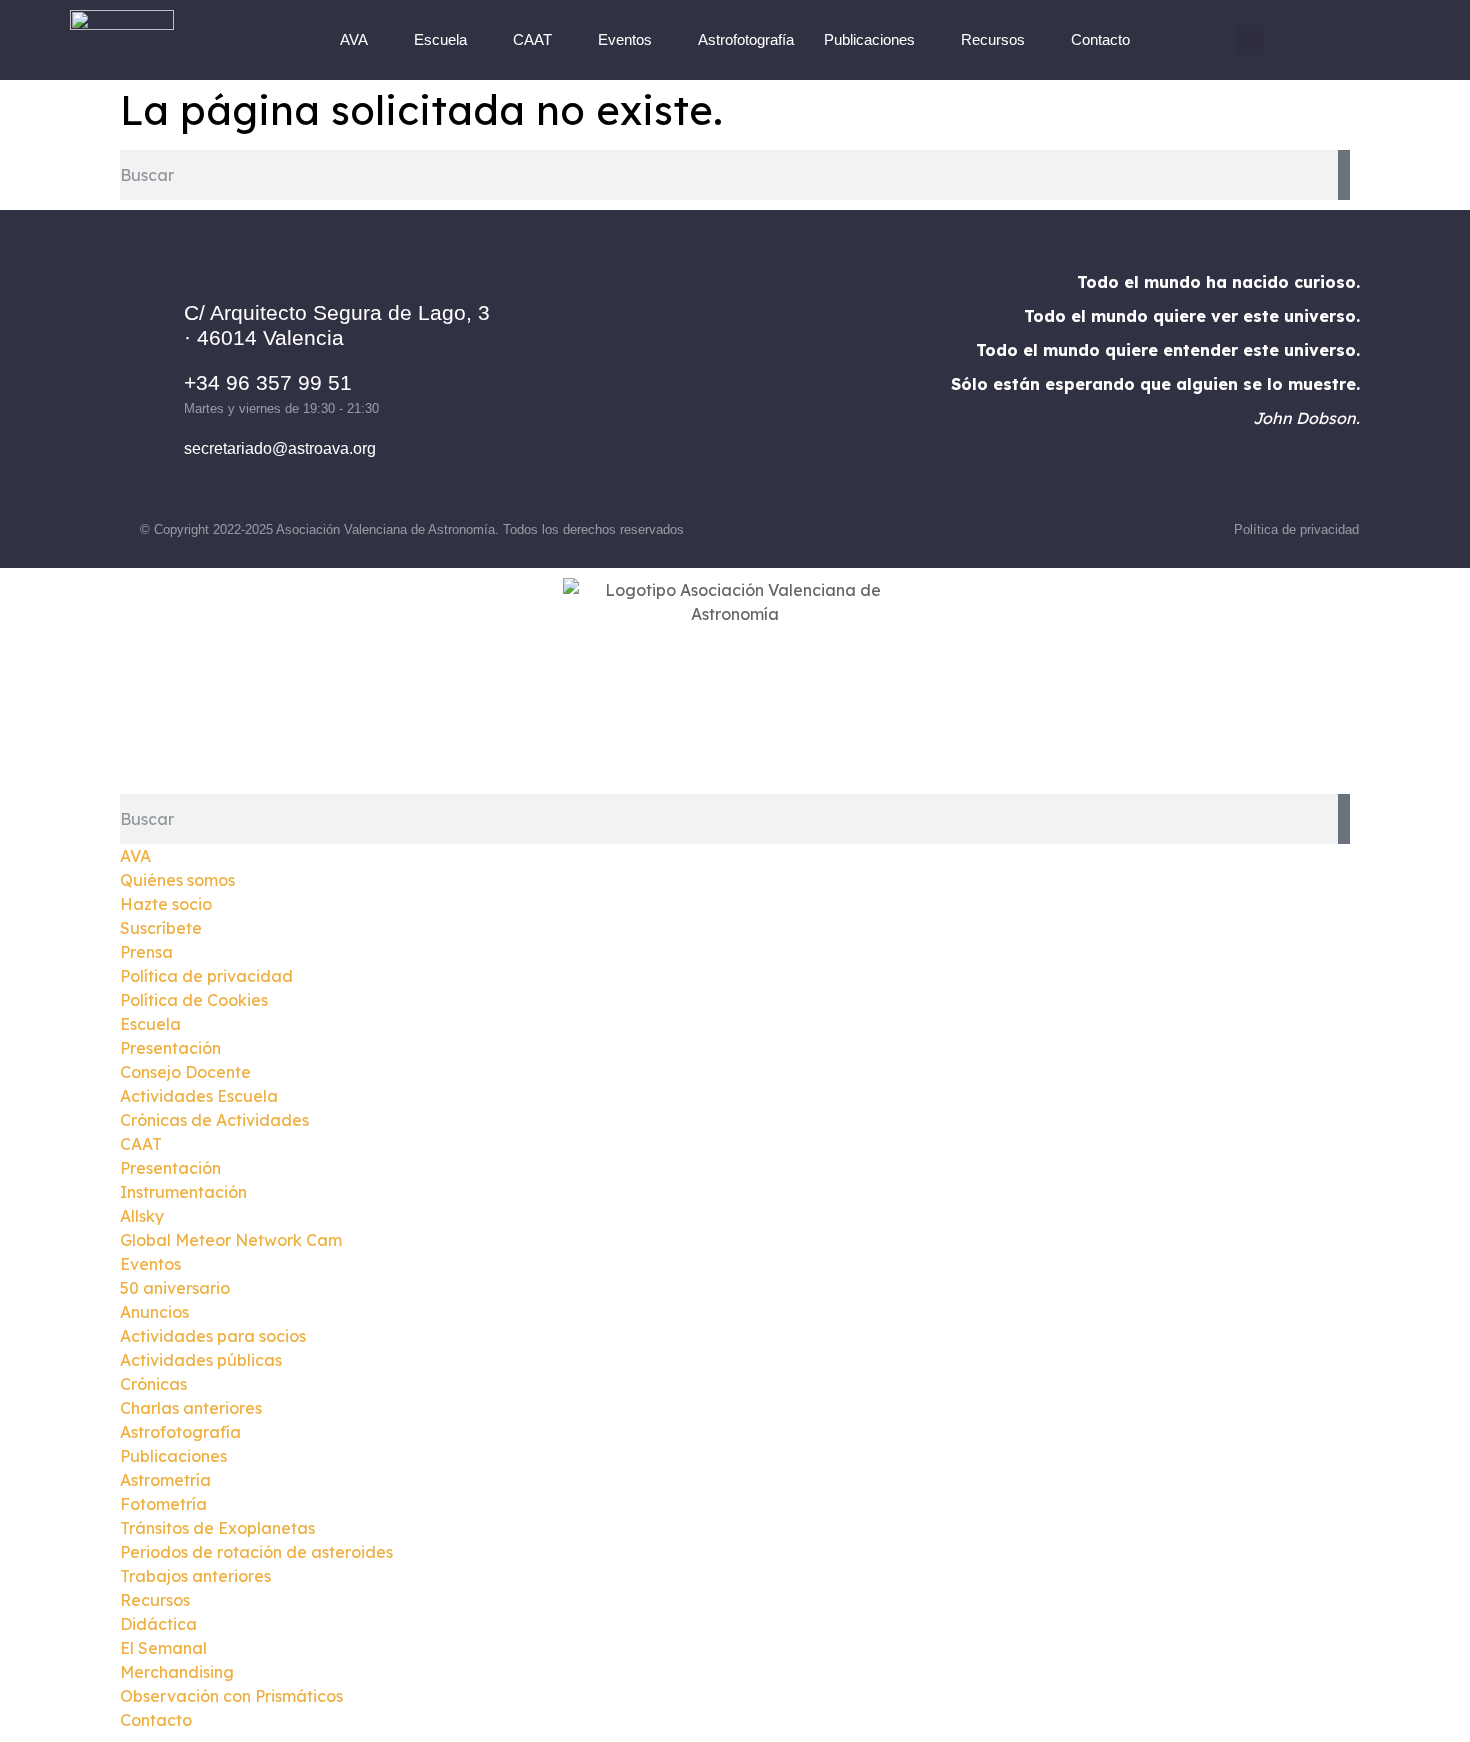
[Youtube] (817, 381)
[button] (1250, 40)
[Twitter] (762, 381)
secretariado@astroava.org (280, 448)
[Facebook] (652, 381)
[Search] (1344, 175)
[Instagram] (707, 381)
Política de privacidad (1296, 529)
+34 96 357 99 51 (268, 382)
